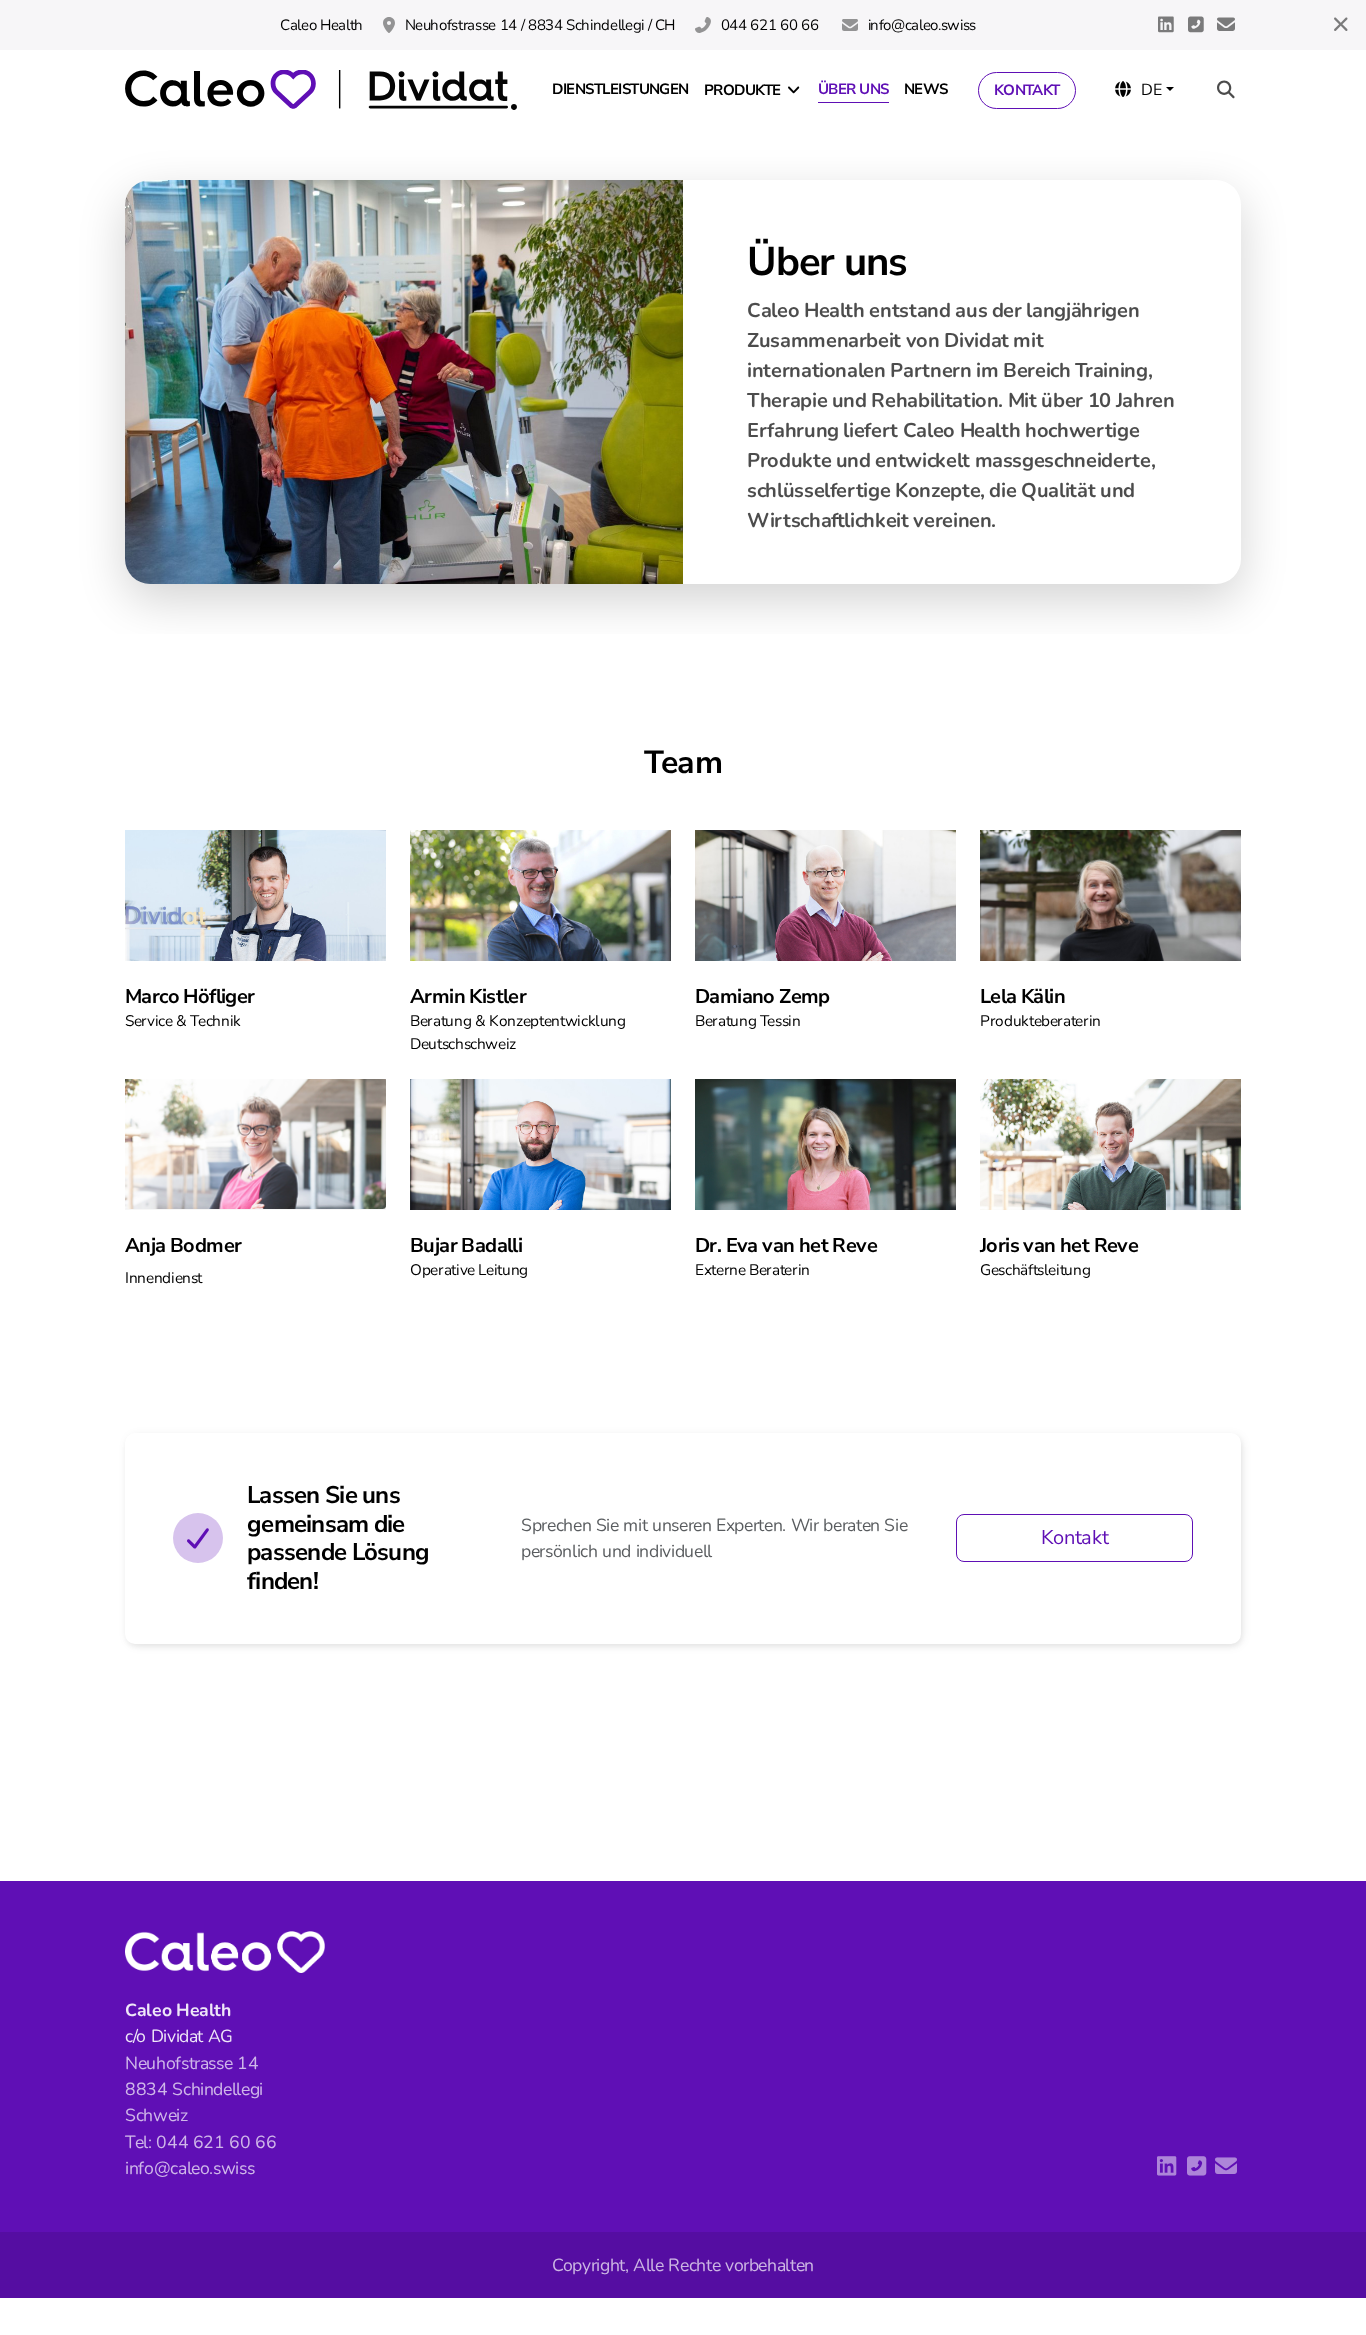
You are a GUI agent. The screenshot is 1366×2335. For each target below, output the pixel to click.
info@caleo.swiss (922, 25)
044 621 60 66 (771, 25)
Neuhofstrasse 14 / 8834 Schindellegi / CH (540, 25)
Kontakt (1075, 1537)
